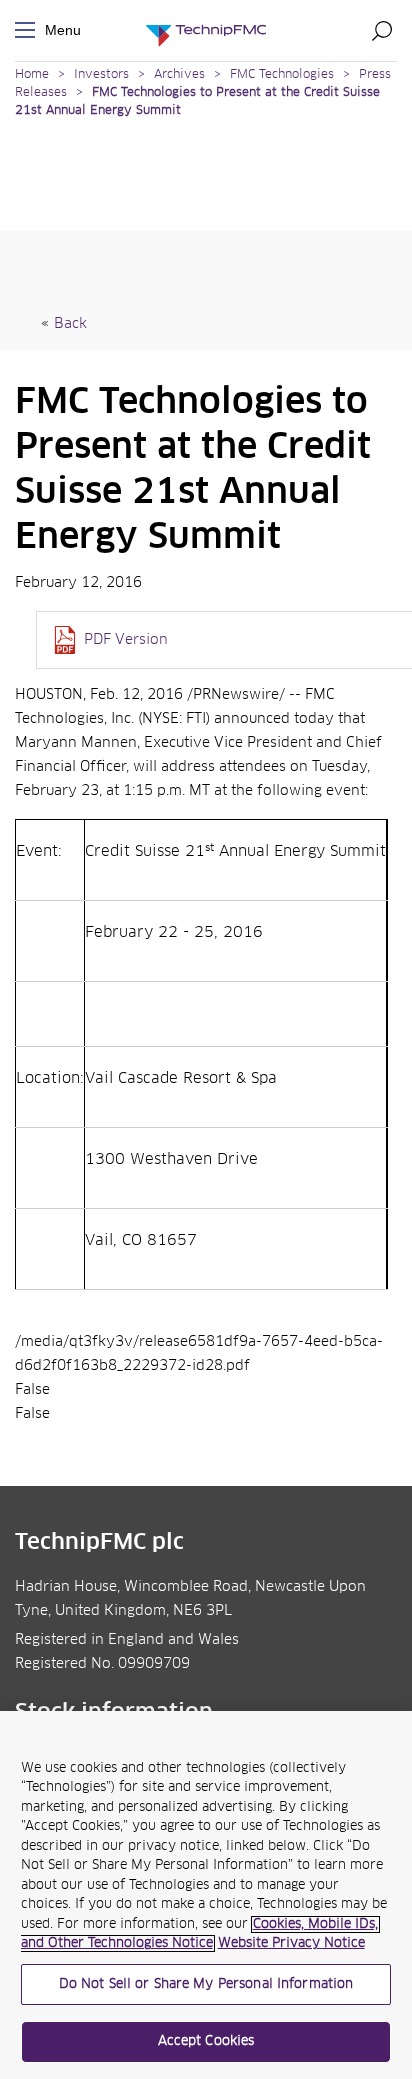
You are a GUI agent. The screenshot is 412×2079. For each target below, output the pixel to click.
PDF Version (126, 640)
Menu (29, 30)
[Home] (206, 30)
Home (32, 75)
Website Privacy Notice (291, 1943)
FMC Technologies (282, 75)
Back (70, 324)
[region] (206, 1895)
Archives (179, 75)
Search (382, 30)
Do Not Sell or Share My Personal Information (206, 1984)
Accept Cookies (206, 2041)
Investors (101, 75)
